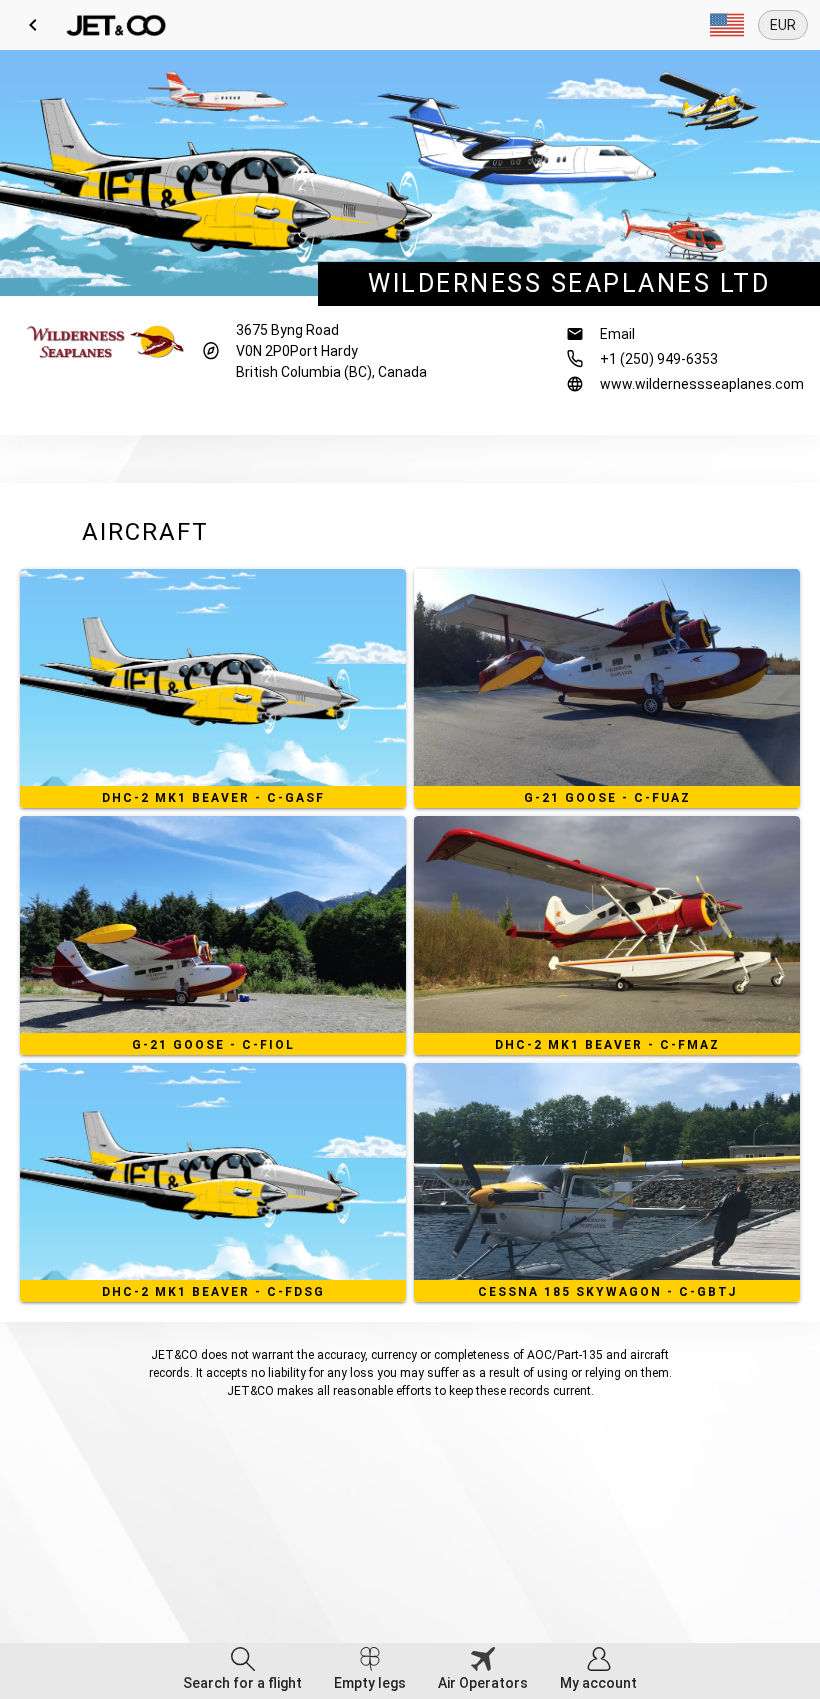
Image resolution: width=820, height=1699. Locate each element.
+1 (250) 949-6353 (659, 359)
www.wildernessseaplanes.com (702, 384)
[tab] (242, 1671)
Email (617, 334)
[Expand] (727, 25)
